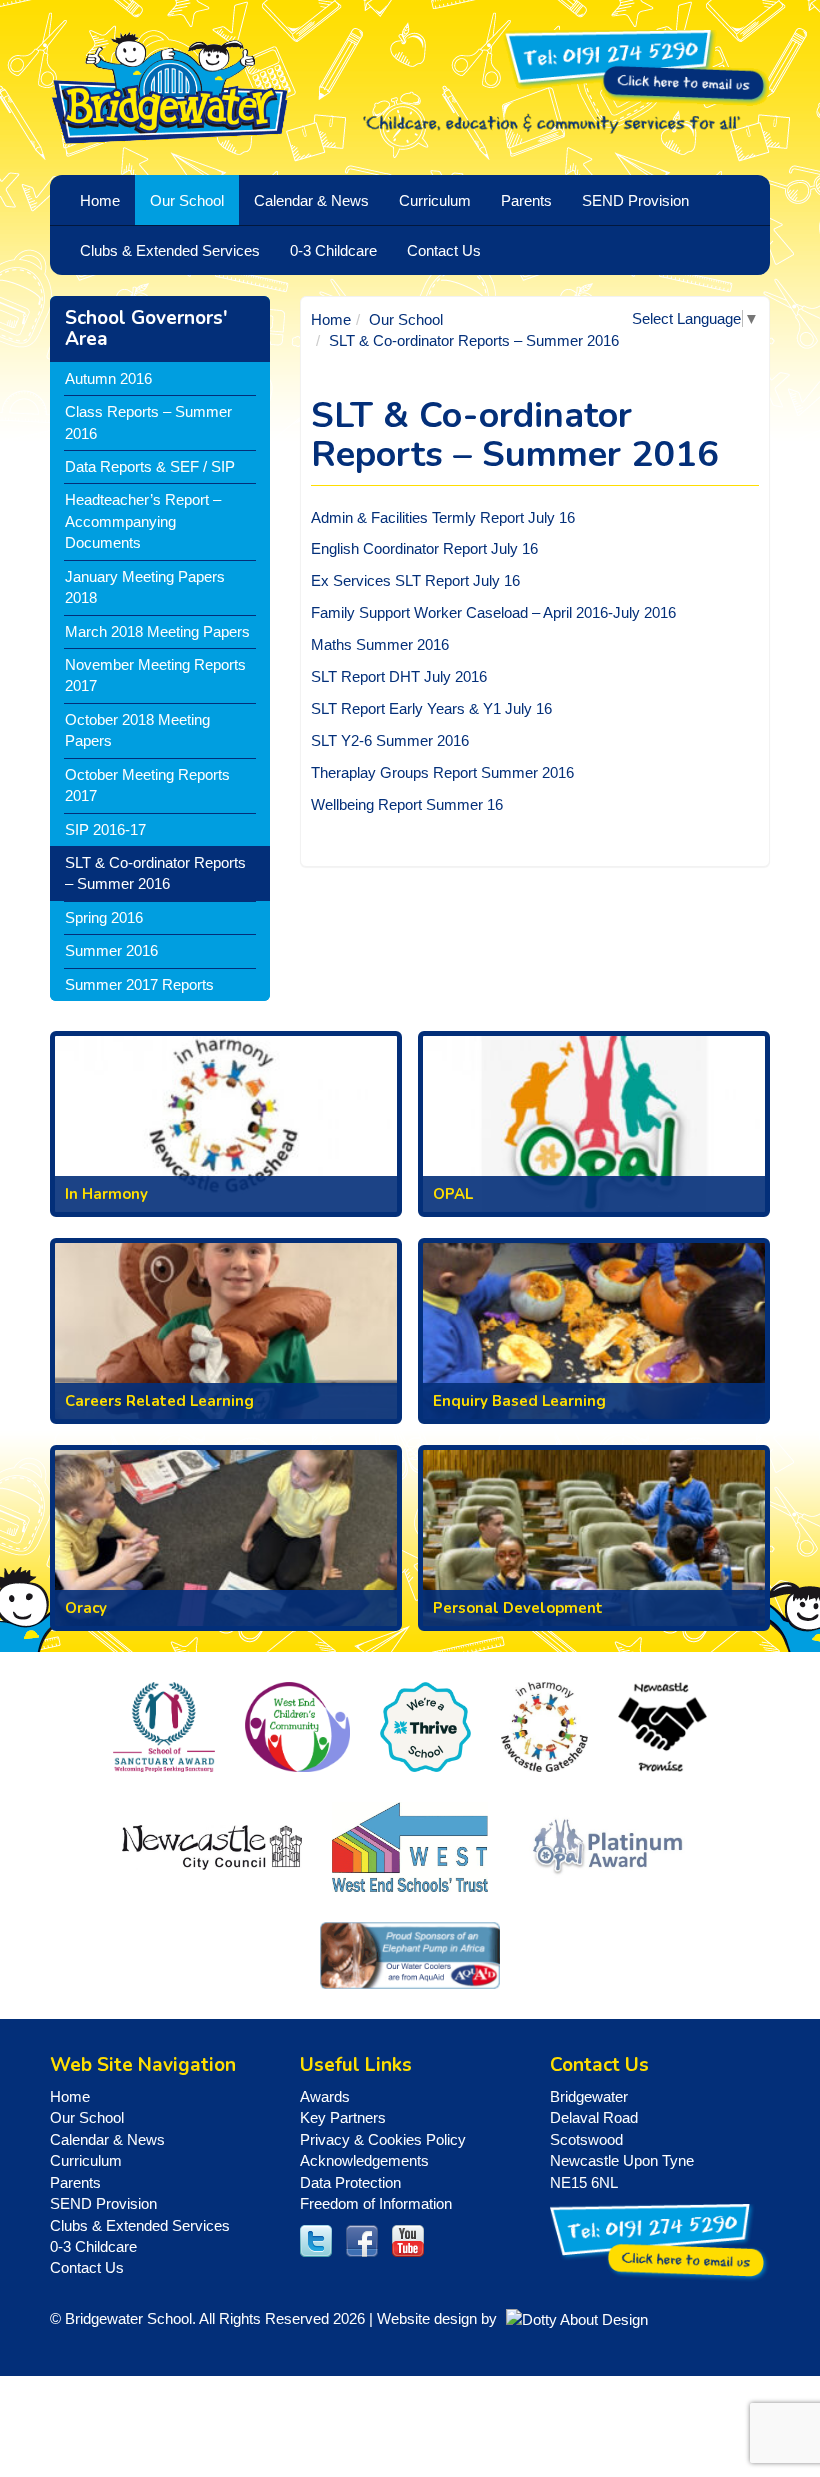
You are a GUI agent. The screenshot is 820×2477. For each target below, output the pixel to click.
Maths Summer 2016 (380, 644)
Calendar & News (107, 2139)
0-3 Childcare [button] (333, 250)
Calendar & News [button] (311, 200)
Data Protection (350, 2182)
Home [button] (100, 200)
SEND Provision (635, 200)
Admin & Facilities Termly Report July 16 (443, 517)
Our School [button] (187, 200)
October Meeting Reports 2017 (147, 785)
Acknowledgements (364, 2160)
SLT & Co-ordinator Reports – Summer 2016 (155, 873)
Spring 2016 (104, 917)
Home (331, 319)
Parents (75, 2182)
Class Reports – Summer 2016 (148, 422)
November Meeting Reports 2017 (155, 675)
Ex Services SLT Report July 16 (415, 580)
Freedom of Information (376, 2203)
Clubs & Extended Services (140, 2225)
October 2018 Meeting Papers (137, 730)
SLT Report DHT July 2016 (399, 676)
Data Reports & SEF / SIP (150, 466)
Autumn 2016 (108, 378)
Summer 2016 (111, 950)
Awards (325, 2096)
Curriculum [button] (435, 200)
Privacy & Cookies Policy (383, 2139)
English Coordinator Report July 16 (424, 548)
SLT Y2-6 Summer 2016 (390, 740)
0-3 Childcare (93, 2246)
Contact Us (444, 250)
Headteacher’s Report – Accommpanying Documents (143, 521)
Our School (406, 319)
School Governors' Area (146, 328)
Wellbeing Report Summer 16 (407, 804)
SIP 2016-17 (105, 829)
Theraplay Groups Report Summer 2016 (442, 772)
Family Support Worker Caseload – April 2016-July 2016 (493, 612)
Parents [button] (526, 200)
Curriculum (86, 2160)
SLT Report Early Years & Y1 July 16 (431, 708)
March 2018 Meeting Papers (157, 631)
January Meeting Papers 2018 (145, 587)
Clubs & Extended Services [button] (170, 250)
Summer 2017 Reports (139, 984)
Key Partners (343, 2117)
